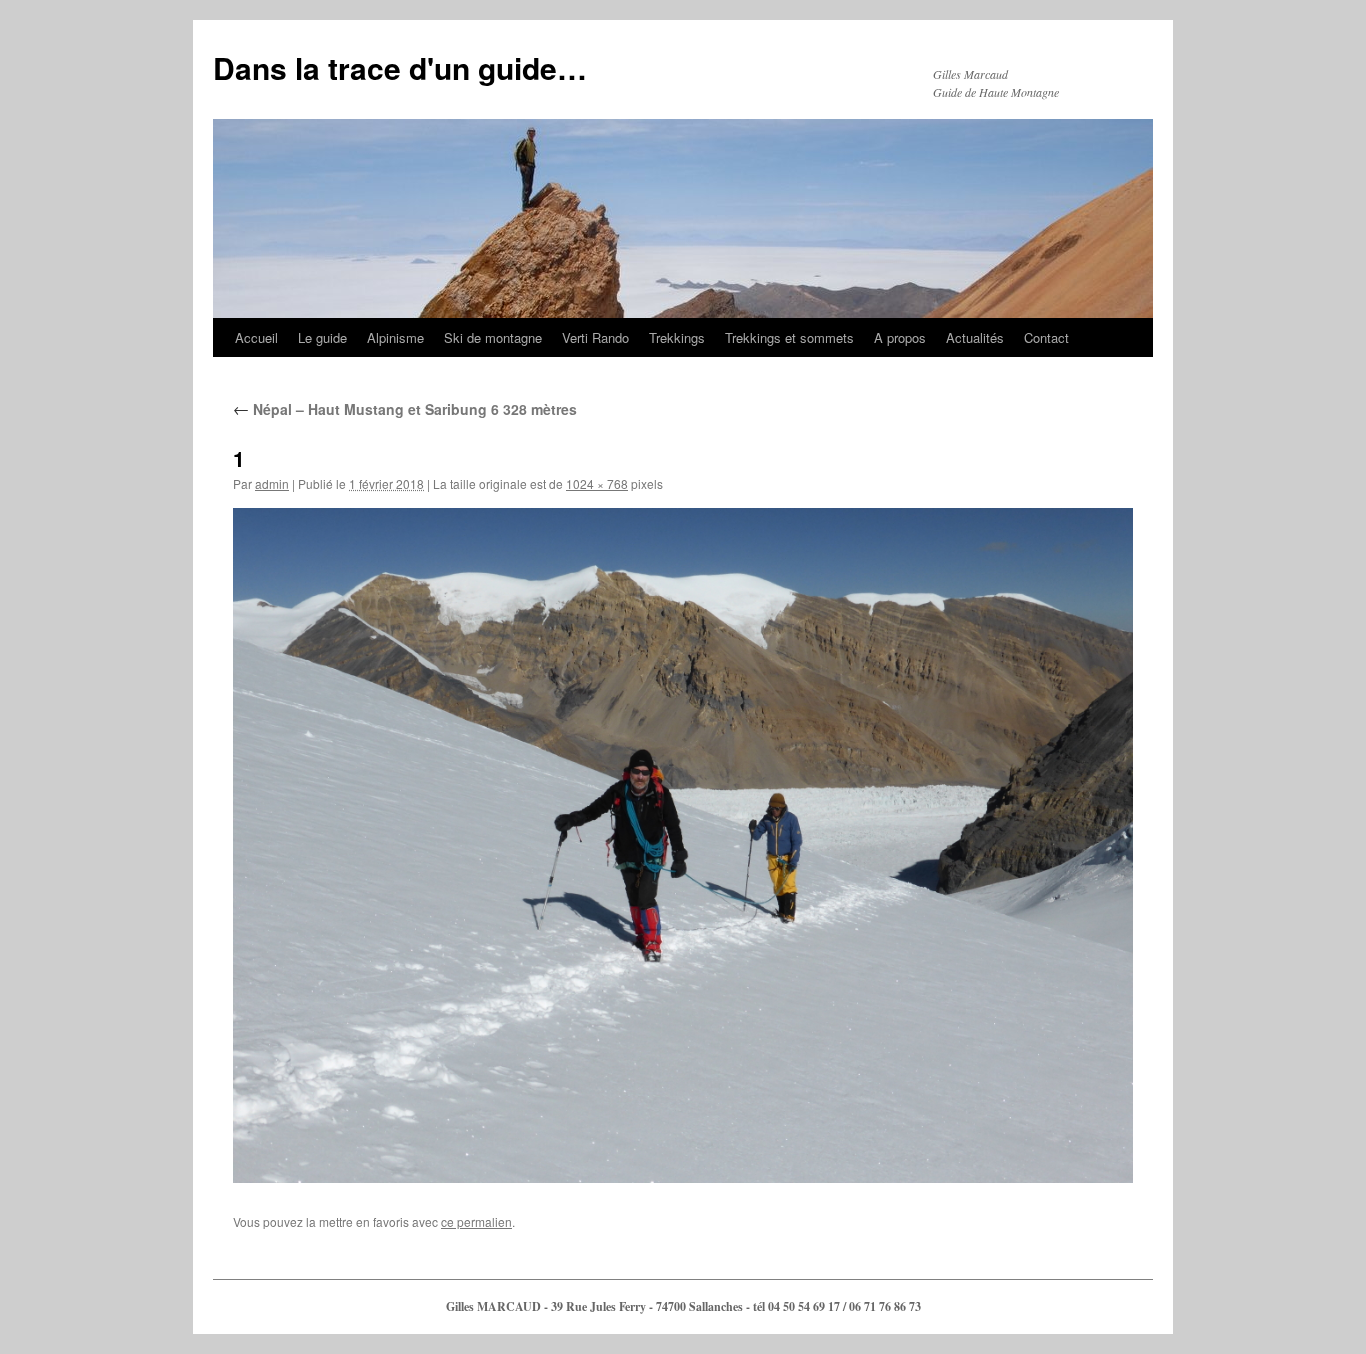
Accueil (256, 337)
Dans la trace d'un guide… (400, 67)
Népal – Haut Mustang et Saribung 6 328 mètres (405, 409)
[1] (683, 845)
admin (272, 483)
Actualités (975, 337)
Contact (1046, 337)
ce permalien (476, 1221)
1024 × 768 (597, 483)
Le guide (322, 337)
